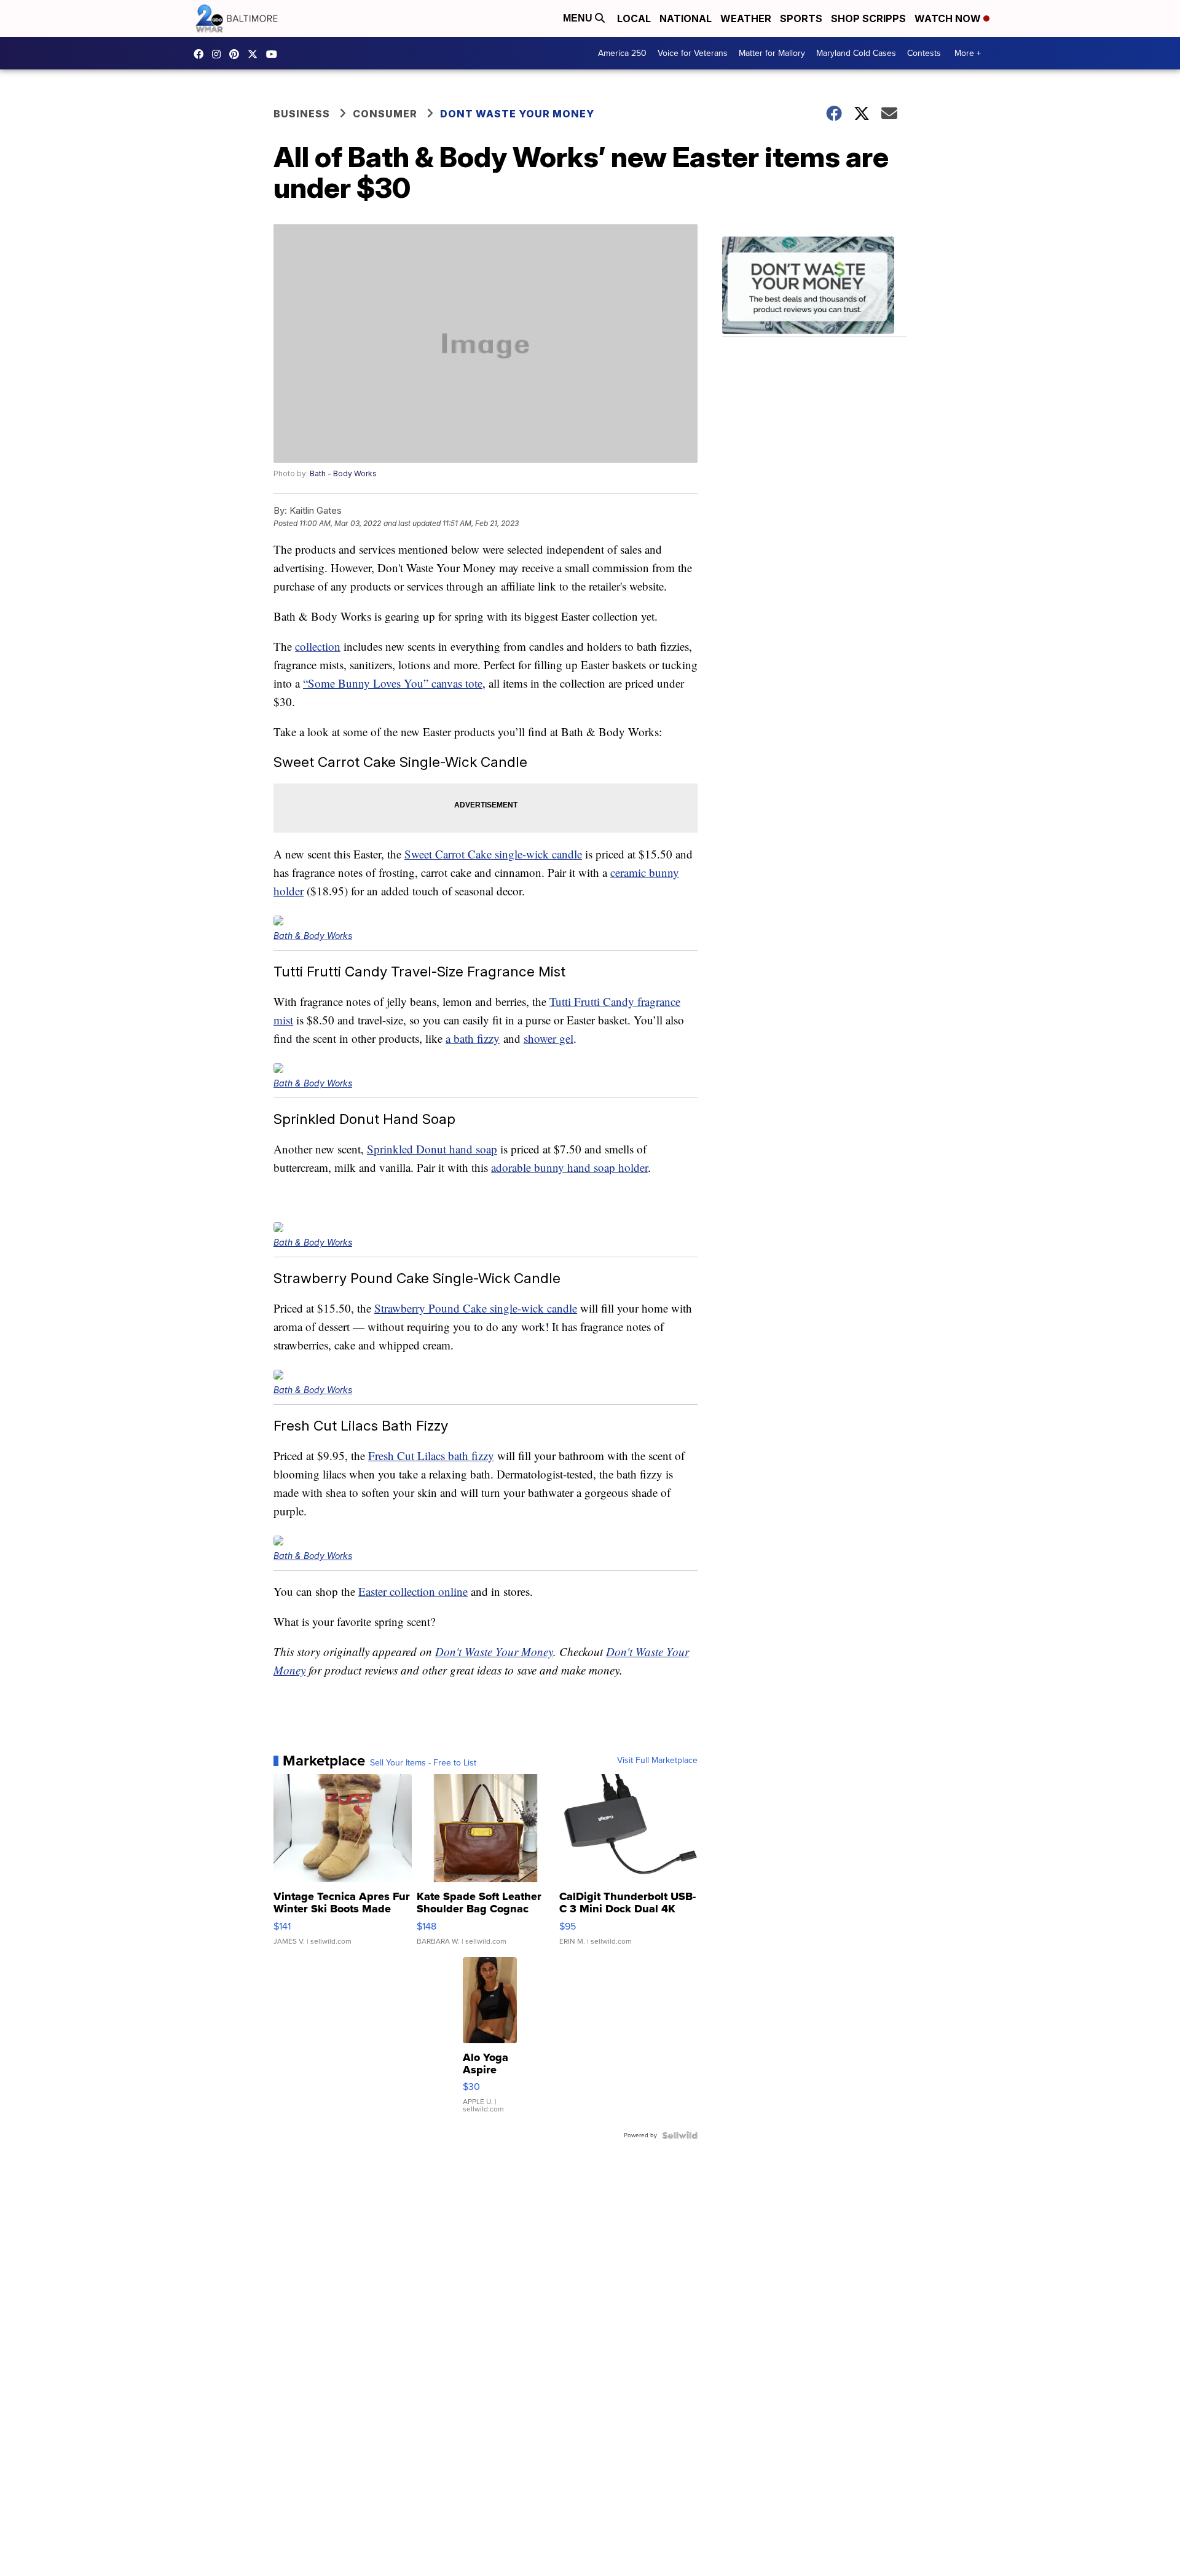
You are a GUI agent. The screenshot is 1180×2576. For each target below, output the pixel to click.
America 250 (622, 53)
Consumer (385, 114)
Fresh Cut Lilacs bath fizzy (431, 1455)
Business (302, 114)
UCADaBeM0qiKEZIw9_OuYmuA (275, 54)
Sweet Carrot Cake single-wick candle (493, 854)
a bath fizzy (473, 1038)
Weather (746, 18)
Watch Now (949, 18)
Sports (801, 18)
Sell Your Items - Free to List (423, 1763)
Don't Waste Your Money (494, 1651)
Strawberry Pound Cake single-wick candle (476, 1308)
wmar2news (219, 54)
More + (968, 53)
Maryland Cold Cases (856, 53)
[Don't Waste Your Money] (814, 287)
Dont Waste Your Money (517, 114)
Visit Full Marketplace (657, 1761)
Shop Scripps (868, 18)
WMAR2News (237, 54)
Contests (924, 53)
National (686, 18)
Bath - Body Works (343, 473)
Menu (579, 18)
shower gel (549, 1038)
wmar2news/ (202, 54)
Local (634, 18)
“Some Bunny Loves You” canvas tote (393, 683)
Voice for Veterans (693, 53)
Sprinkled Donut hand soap (432, 1149)
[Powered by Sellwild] (680, 2135)
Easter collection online (413, 1591)
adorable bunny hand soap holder (569, 1167)
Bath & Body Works (313, 936)
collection (318, 646)
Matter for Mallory (772, 53)
